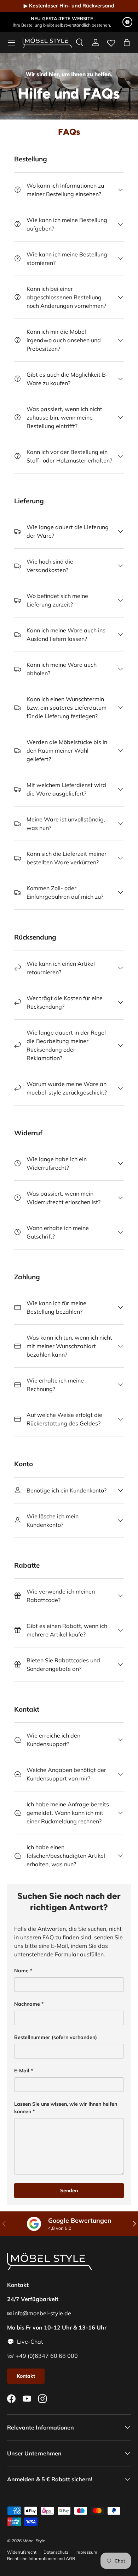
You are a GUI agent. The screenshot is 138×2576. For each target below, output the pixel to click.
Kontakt (26, 2376)
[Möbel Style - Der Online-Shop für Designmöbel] (47, 43)
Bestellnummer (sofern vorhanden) (56, 2037)
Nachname (27, 2004)
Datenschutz (56, 2552)
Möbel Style (34, 2541)
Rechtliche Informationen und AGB (41, 2558)
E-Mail (22, 2071)
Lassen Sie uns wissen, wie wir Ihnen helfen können (66, 2108)
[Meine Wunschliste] (111, 41)
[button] (127, 43)
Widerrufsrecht (22, 2552)
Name (21, 1971)
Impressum (86, 2552)
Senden (69, 2190)
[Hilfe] (127, 22)
